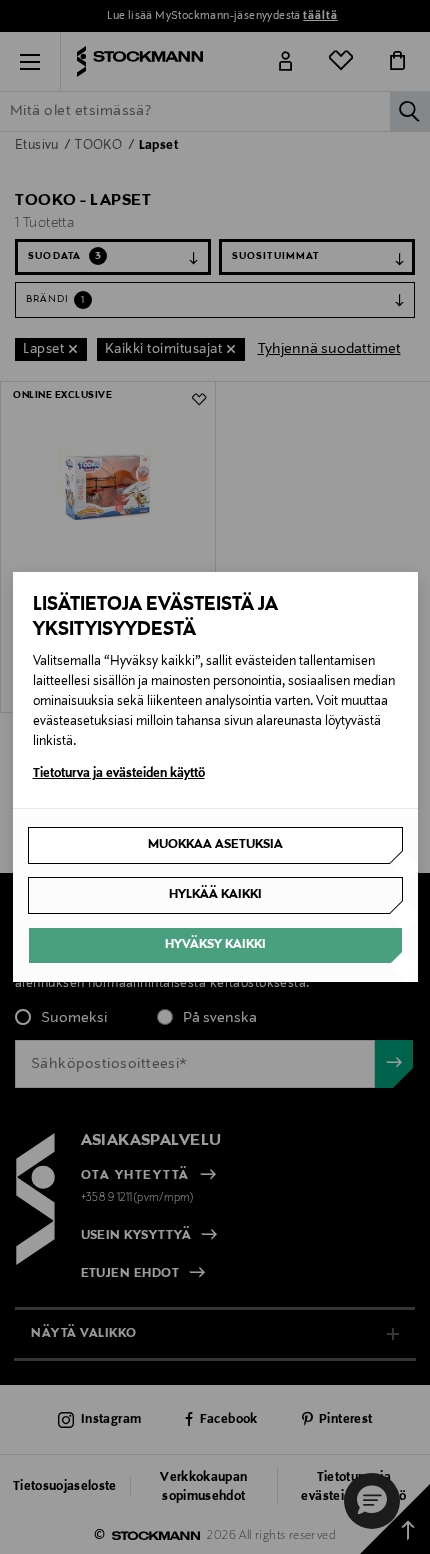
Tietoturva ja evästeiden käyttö (119, 774)
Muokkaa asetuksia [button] (215, 845)
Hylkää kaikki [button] (215, 895)
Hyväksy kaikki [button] (215, 945)
